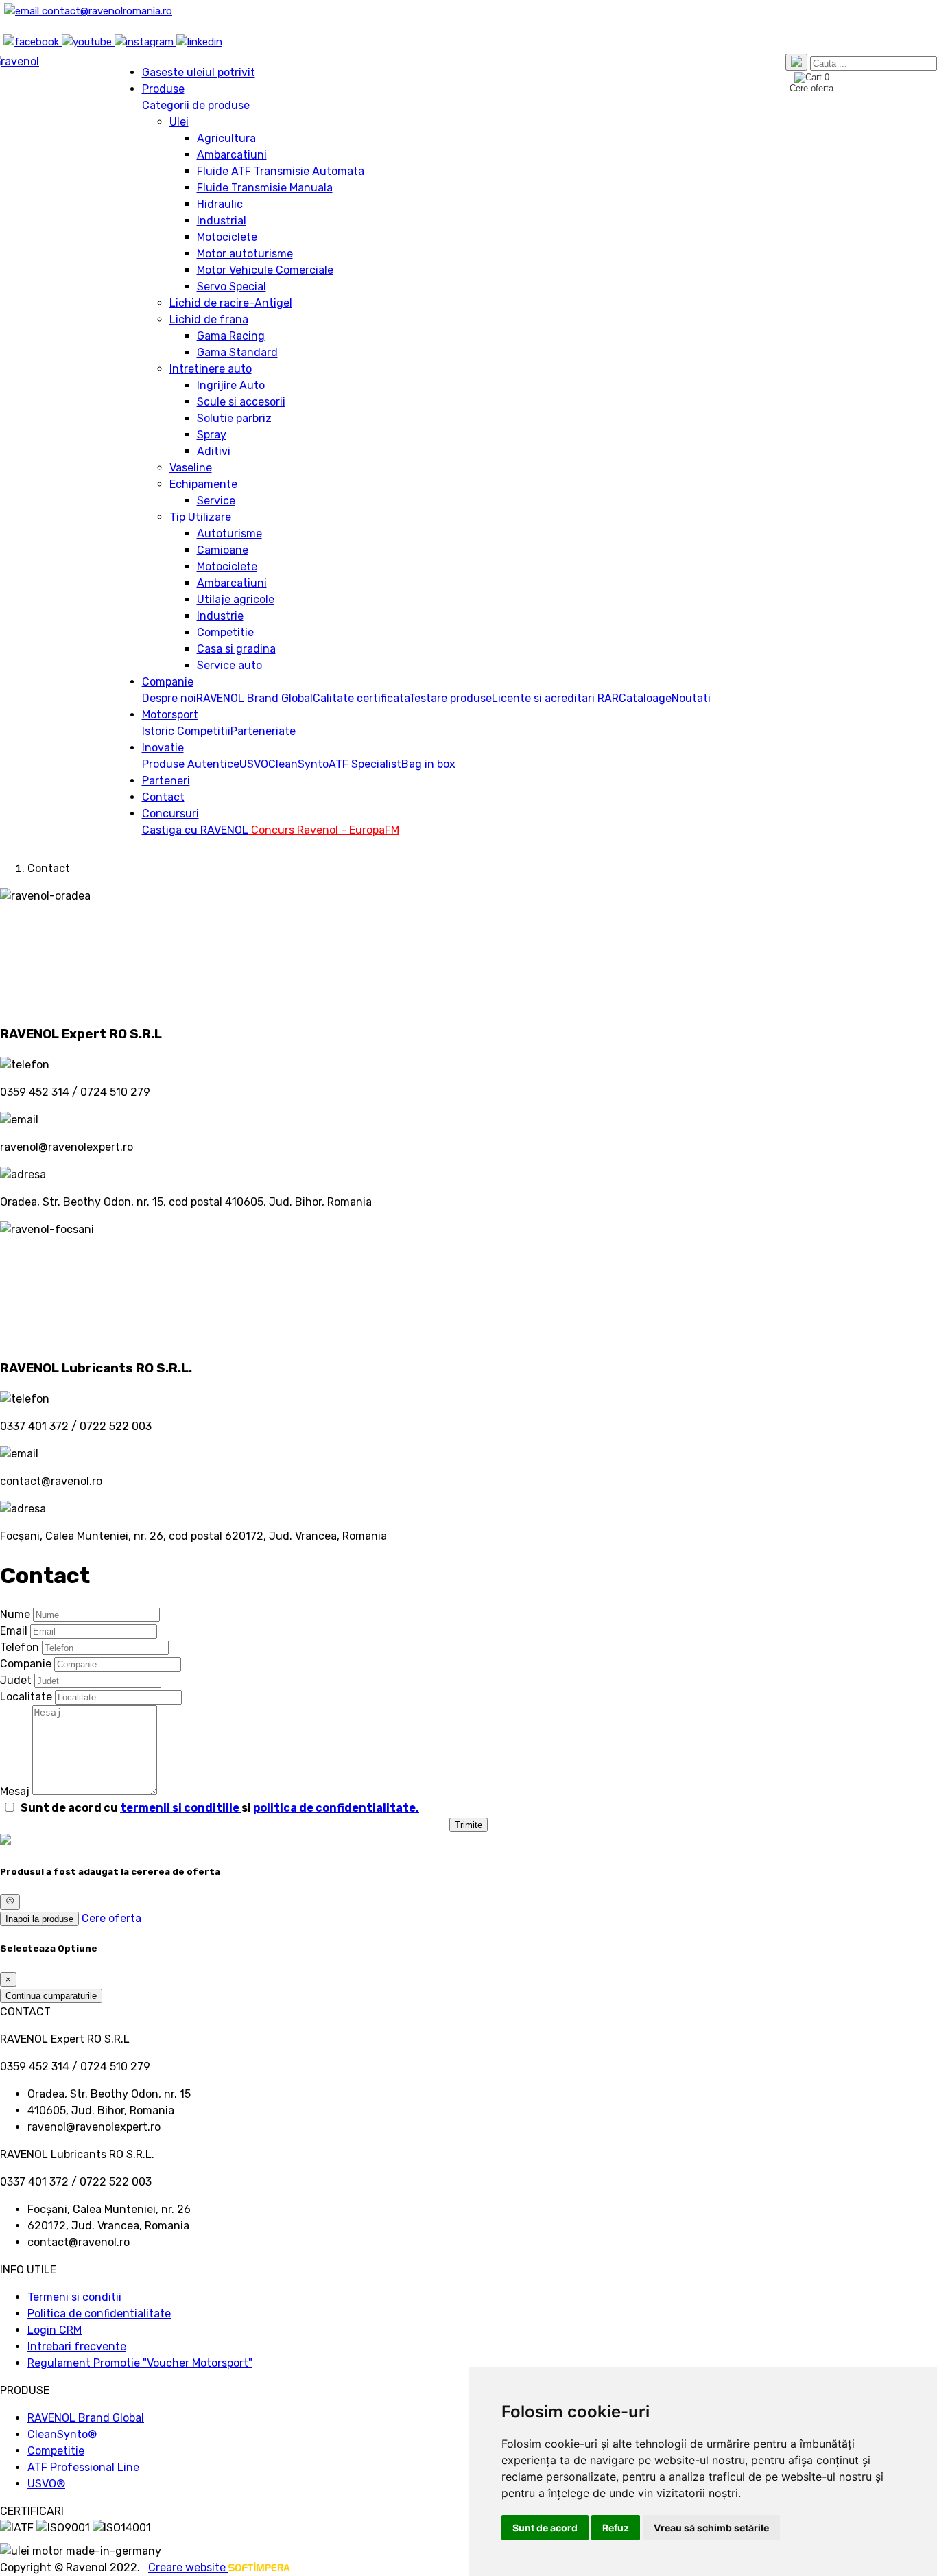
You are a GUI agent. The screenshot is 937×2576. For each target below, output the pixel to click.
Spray (212, 435)
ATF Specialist (365, 764)
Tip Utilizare (200, 517)
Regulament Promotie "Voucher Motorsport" (140, 2363)
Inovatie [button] (163, 748)
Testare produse (450, 698)
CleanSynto (298, 764)
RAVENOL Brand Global (254, 698)
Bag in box (428, 764)
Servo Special (232, 286)
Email (14, 1631)
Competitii (204, 731)
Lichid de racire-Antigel (231, 303)
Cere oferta (111, 1918)
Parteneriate (263, 731)
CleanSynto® (62, 2434)
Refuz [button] (616, 2528)
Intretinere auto (211, 369)
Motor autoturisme (245, 254)
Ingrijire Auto (231, 385)
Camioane (223, 550)
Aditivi (214, 451)
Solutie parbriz (234, 418)
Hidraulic (220, 204)
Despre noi (169, 698)
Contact (163, 797)
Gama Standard (237, 352)
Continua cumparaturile (51, 1996)
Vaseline (191, 468)
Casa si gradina (236, 649)
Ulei (179, 122)
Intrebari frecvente (77, 2346)
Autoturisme (229, 534)
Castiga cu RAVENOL (195, 830)
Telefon (20, 1647)
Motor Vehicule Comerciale (265, 270)
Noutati (691, 698)
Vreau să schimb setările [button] (711, 2528)
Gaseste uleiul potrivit (199, 72)
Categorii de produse (196, 105)
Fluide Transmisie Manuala (265, 188)
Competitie (225, 632)
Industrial (222, 221)
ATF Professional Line (83, 2467)
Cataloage (645, 698)
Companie (26, 1664)
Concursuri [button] (170, 813)
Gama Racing (231, 336)
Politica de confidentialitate (99, 2314)
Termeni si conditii (74, 2297)
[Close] (10, 1901)
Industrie (220, 616)
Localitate (26, 1697)
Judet (16, 1680)
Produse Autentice (191, 764)
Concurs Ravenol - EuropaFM (324, 830)
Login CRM (55, 2330)
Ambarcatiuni (232, 155)
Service (216, 501)
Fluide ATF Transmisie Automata (281, 171)
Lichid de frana (209, 319)
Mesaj (15, 1791)
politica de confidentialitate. (336, 1808)
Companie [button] (168, 682)
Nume (15, 1614)
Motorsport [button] (170, 715)
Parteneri (166, 781)
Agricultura (226, 138)
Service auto (229, 665)
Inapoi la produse (39, 1919)
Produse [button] (163, 89)
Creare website (188, 2567)
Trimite (468, 1825)
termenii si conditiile (181, 1808)
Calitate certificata (361, 698)
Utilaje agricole (236, 599)
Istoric (159, 731)
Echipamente (203, 484)
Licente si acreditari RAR (555, 698)
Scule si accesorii (241, 402)
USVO (254, 764)
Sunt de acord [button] (545, 2528)
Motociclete (227, 237)
